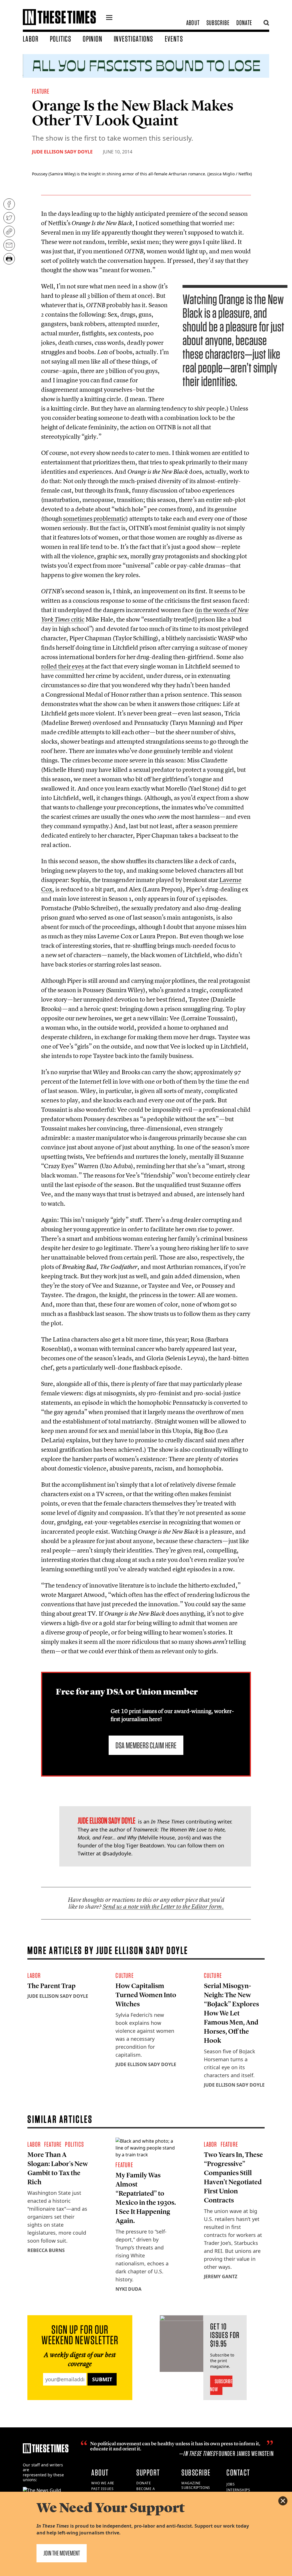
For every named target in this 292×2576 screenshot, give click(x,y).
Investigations (134, 39)
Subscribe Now (221, 2385)
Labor (31, 39)
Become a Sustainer (146, 2491)
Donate (244, 23)
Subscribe (218, 23)
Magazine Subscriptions (196, 2485)
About (193, 23)
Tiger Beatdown (145, 1845)
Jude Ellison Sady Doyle (62, 152)
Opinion (93, 39)
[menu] (109, 18)
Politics (61, 39)
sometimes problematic (95, 518)
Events (174, 39)
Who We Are (103, 2483)
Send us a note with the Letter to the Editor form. (163, 1907)
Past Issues (103, 2489)
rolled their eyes (62, 666)
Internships (238, 2490)
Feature (41, 91)
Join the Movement (62, 2553)
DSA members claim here (146, 1745)
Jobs (231, 2484)
